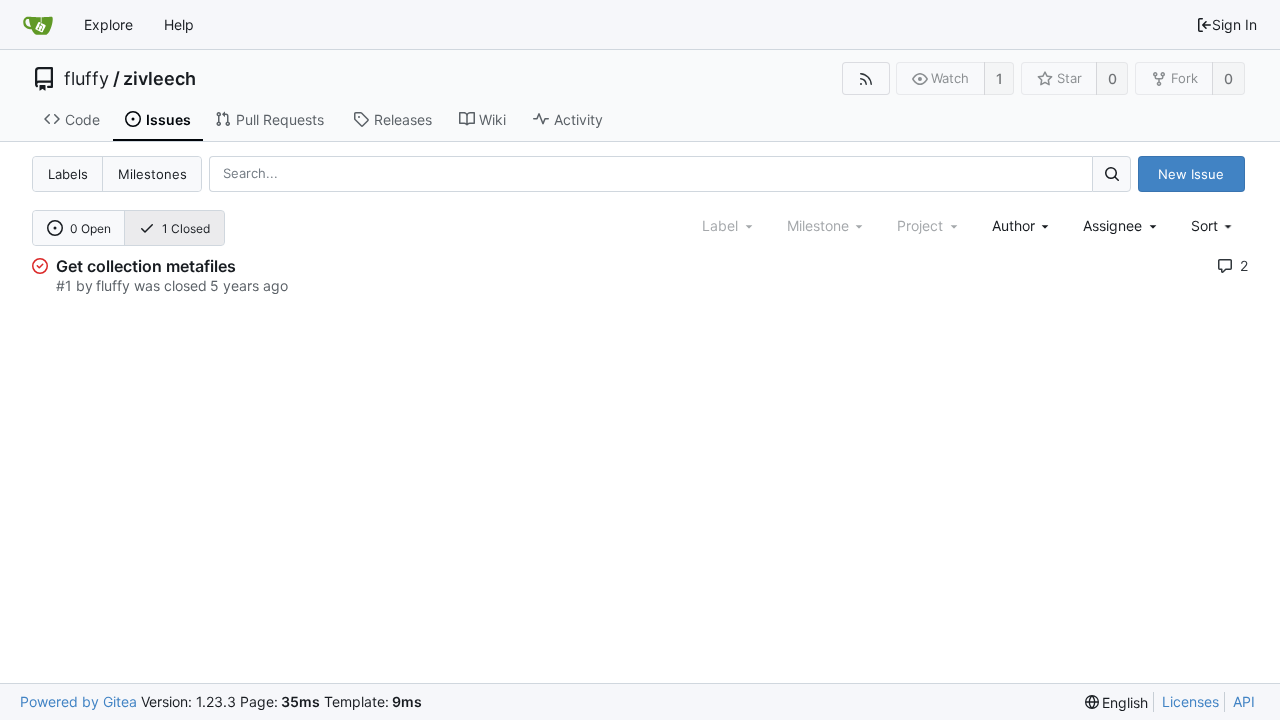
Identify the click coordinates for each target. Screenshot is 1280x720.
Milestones (152, 174)
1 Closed (186, 228)
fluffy (86, 79)
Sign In (1234, 24)
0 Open (90, 228)
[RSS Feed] (865, 78)
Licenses (1190, 701)
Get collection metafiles (146, 266)
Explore (108, 24)
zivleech (159, 79)
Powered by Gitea (78, 701)
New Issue (1191, 174)
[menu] (1213, 225)
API (1244, 701)
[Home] (38, 25)
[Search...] (1111, 173)
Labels (68, 174)
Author (1013, 225)
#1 (64, 285)
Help (179, 24)
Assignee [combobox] (1112, 225)
